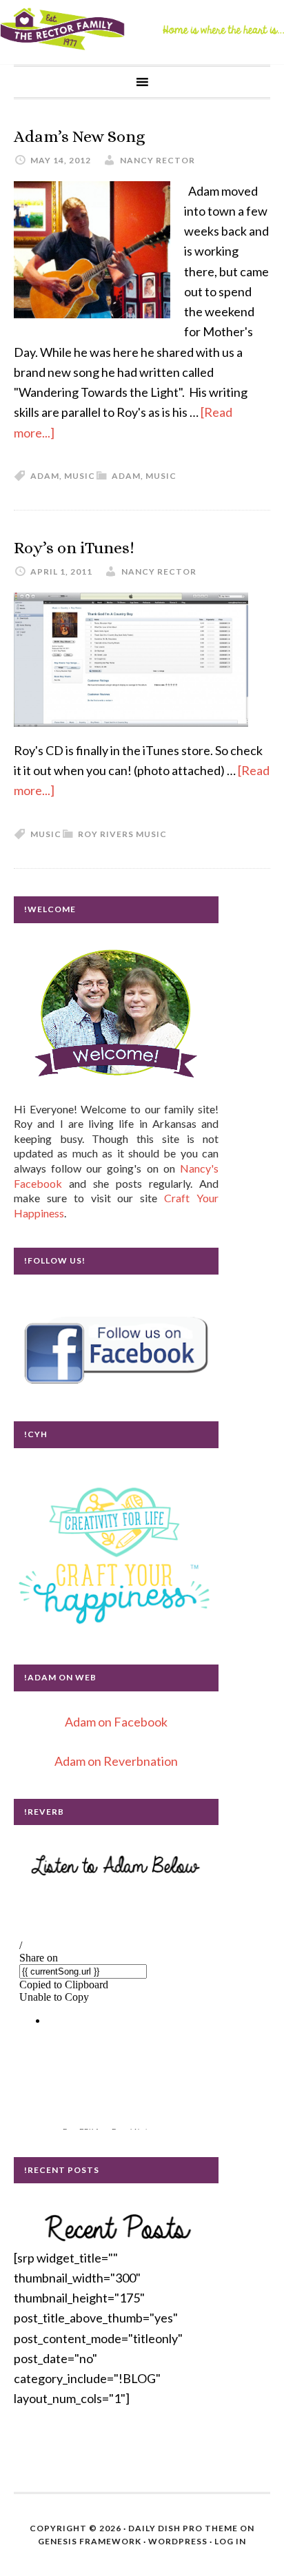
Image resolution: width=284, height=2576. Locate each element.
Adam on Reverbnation (116, 1761)
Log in (230, 2541)
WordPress (178, 2541)
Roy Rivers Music (122, 834)
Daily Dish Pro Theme (183, 2528)
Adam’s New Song (80, 136)
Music (161, 476)
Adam (126, 476)
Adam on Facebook (116, 1722)
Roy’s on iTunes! (74, 548)
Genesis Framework (90, 2541)
